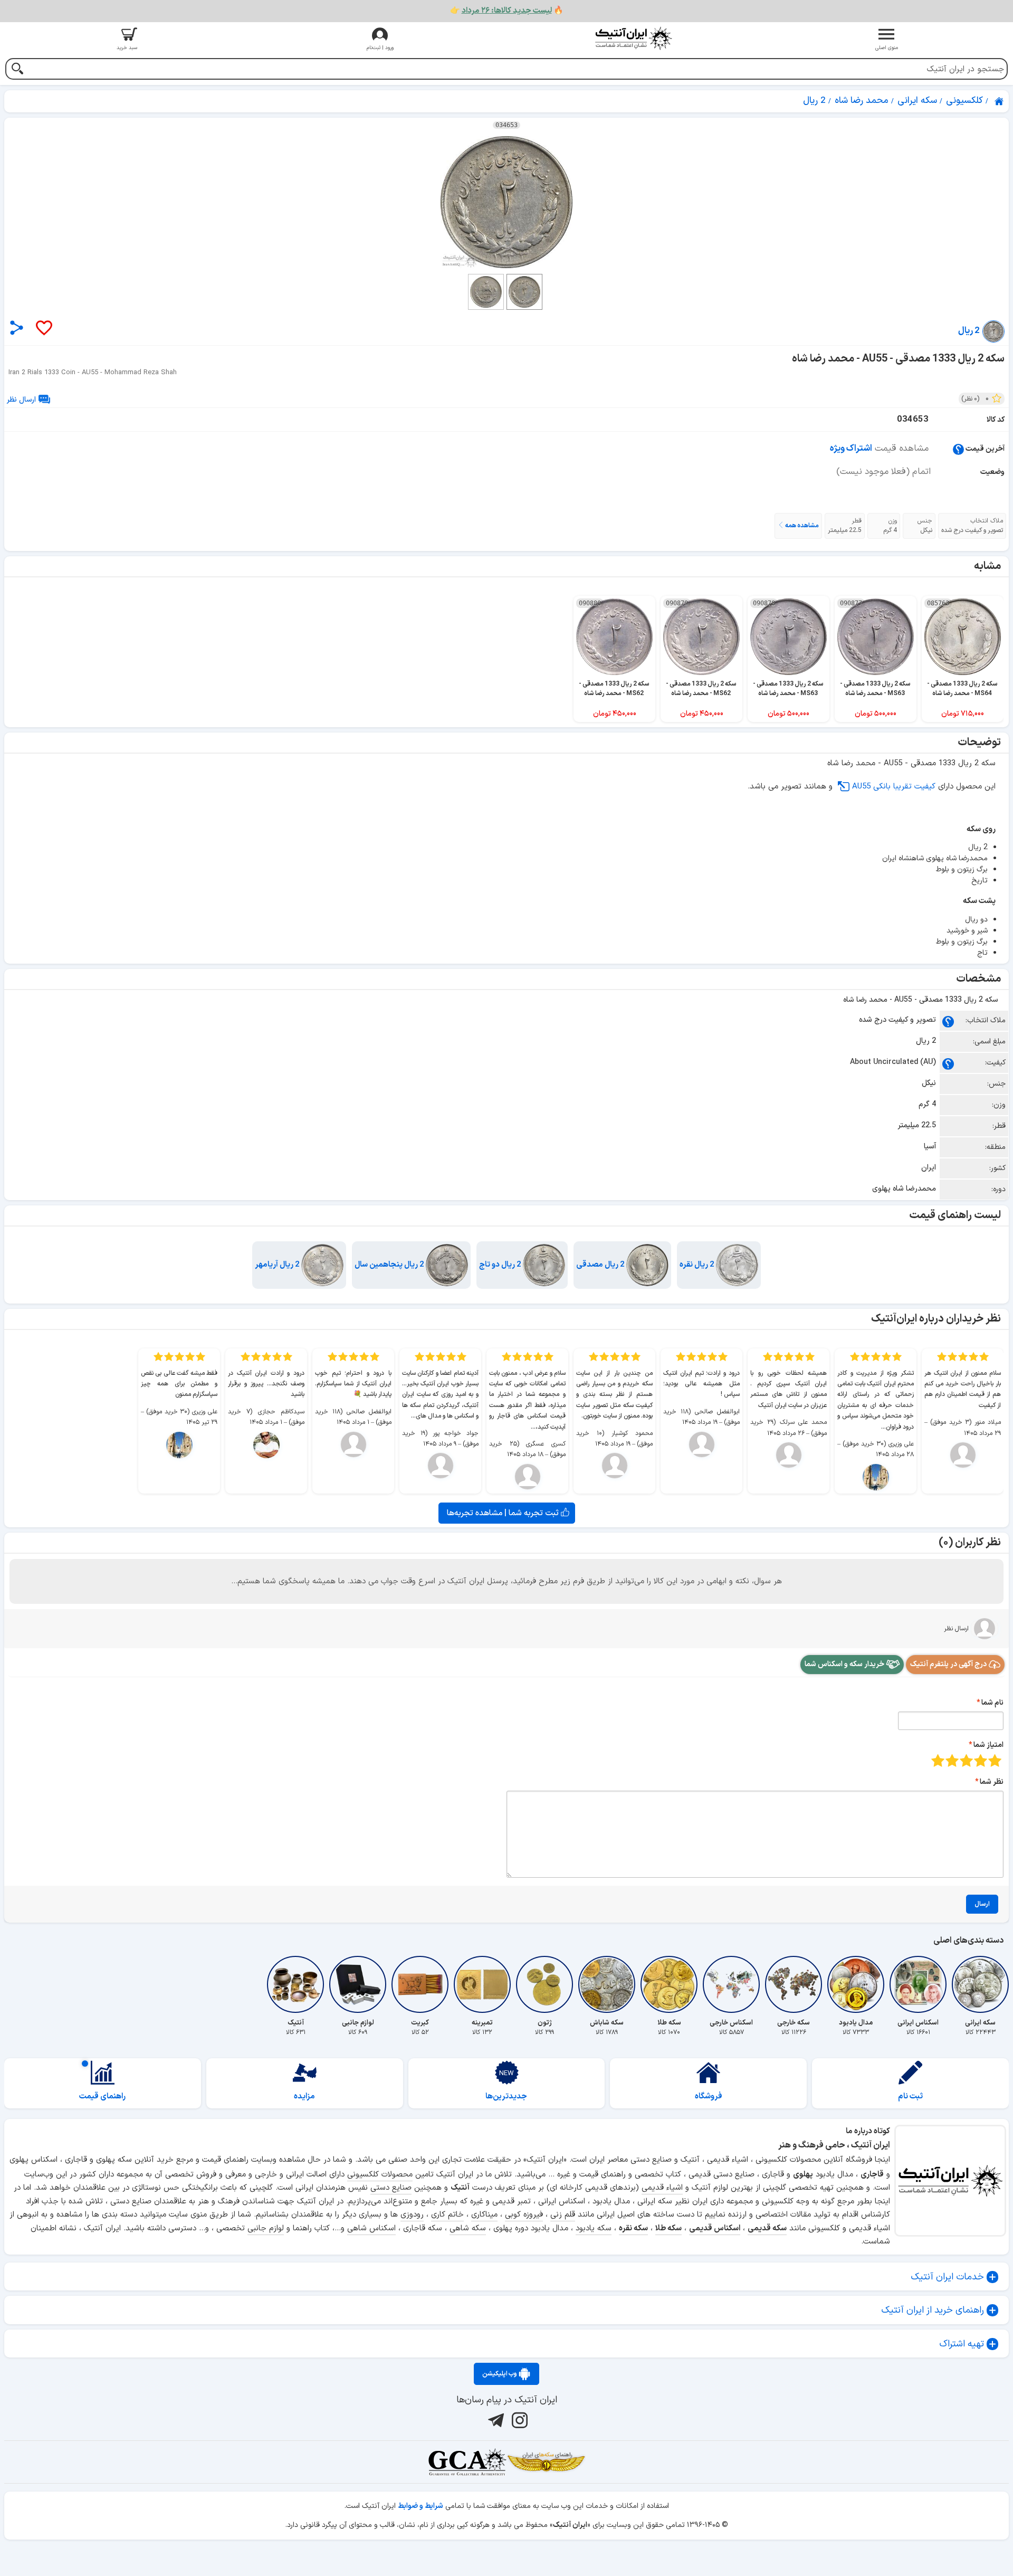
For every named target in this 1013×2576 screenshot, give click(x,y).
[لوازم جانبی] (358, 1984)
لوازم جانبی (266, 2228)
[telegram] (495, 2420)
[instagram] (518, 2420)
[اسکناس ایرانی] (918, 1984)
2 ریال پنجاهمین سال (390, 1265)
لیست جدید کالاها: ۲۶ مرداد (507, 11)
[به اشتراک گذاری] (17, 327)
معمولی (981, 1760)
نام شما (992, 1703)
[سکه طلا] (669, 1984)
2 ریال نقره (698, 1265)
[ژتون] (544, 1984)
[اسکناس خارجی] (731, 1984)
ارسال (982, 1904)
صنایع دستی (391, 2188)
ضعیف (995, 1760)
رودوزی (412, 2215)
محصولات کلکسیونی (380, 2175)
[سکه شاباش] (607, 1984)
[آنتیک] (295, 1984)
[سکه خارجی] (794, 1984)
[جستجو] (17, 70)
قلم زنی (563, 2215)
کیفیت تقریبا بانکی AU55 (894, 787)
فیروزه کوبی (524, 2215)
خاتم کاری (447, 2215)
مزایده (304, 2097)
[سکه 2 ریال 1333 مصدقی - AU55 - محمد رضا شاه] (506, 202)
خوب (952, 1760)
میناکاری (484, 2215)
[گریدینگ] (467, 2462)
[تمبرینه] (482, 1984)
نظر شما (992, 1782)
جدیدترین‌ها (506, 2097)
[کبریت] (420, 1984)
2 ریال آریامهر (278, 1265)
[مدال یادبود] (856, 1984)
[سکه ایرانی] (980, 1984)
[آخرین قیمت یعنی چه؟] (958, 449)
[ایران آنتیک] (1000, 101)
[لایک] (43, 329)
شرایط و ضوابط (421, 2506)
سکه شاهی (468, 2228)
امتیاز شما (988, 1745)
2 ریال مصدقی (601, 1265)
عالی (938, 1760)
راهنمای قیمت (102, 2097)
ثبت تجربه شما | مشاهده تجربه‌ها (504, 1513)
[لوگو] (633, 38)
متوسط (966, 1760)
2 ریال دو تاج (501, 1265)
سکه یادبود (594, 2228)
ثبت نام (910, 2097)
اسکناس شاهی (371, 2228)
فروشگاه (709, 2097)
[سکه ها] (546, 2462)
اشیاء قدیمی (662, 2188)
